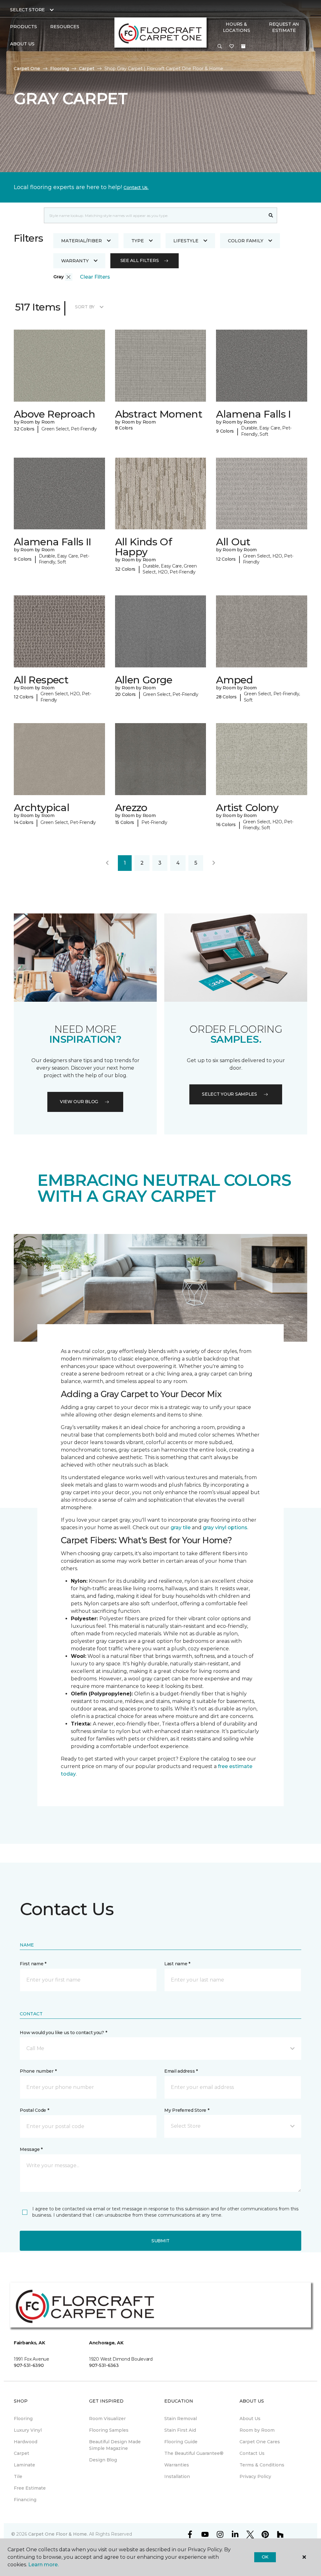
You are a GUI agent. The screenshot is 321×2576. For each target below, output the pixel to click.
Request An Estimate (284, 27)
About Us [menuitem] (250, 2419)
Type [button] (138, 241)
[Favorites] (232, 47)
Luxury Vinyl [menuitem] (28, 2430)
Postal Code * (34, 2110)
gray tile (181, 1527)
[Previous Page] (107, 863)
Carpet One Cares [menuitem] (260, 2442)
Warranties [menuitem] (177, 2465)
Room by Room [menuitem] (257, 2430)
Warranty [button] (75, 261)
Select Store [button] (27, 10)
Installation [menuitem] (177, 2476)
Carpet (87, 69)
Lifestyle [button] (186, 241)
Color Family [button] (246, 241)
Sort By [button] (85, 307)
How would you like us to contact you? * (63, 2033)
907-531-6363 (104, 2365)
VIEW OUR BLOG (79, 1102)
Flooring (60, 69)
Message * (31, 2149)
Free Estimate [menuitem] (30, 2488)
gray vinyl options (225, 1527)
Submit (160, 2241)
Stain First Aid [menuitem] (180, 2430)
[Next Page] (214, 863)
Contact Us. (136, 188)
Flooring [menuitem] (23, 2419)
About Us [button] (22, 44)
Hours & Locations (236, 27)
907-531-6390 (29, 2365)
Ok (265, 2557)
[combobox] (154, 215)
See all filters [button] (140, 260)
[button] (220, 47)
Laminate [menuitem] (24, 2465)
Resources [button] (65, 27)
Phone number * (38, 2071)
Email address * (181, 2071)
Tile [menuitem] (18, 2476)
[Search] (271, 215)
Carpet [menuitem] (21, 2453)
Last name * (177, 1964)
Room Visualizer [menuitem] (107, 2419)
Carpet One (27, 69)
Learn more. (43, 2565)
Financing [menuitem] (25, 2500)
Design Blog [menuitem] (103, 2460)
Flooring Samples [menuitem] (109, 2430)
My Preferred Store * (187, 2110)
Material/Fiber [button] (82, 241)
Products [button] (24, 27)
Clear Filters (95, 277)
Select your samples (229, 1094)
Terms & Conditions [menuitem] (262, 2465)
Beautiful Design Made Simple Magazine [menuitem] (115, 2445)
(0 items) (243, 46)
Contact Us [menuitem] (252, 2453)
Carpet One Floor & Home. (58, 2534)
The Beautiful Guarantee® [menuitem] (194, 2453)
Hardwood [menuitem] (26, 2442)
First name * (33, 1964)
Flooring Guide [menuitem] (181, 2442)
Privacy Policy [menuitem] (255, 2476)
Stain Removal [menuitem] (181, 2419)
